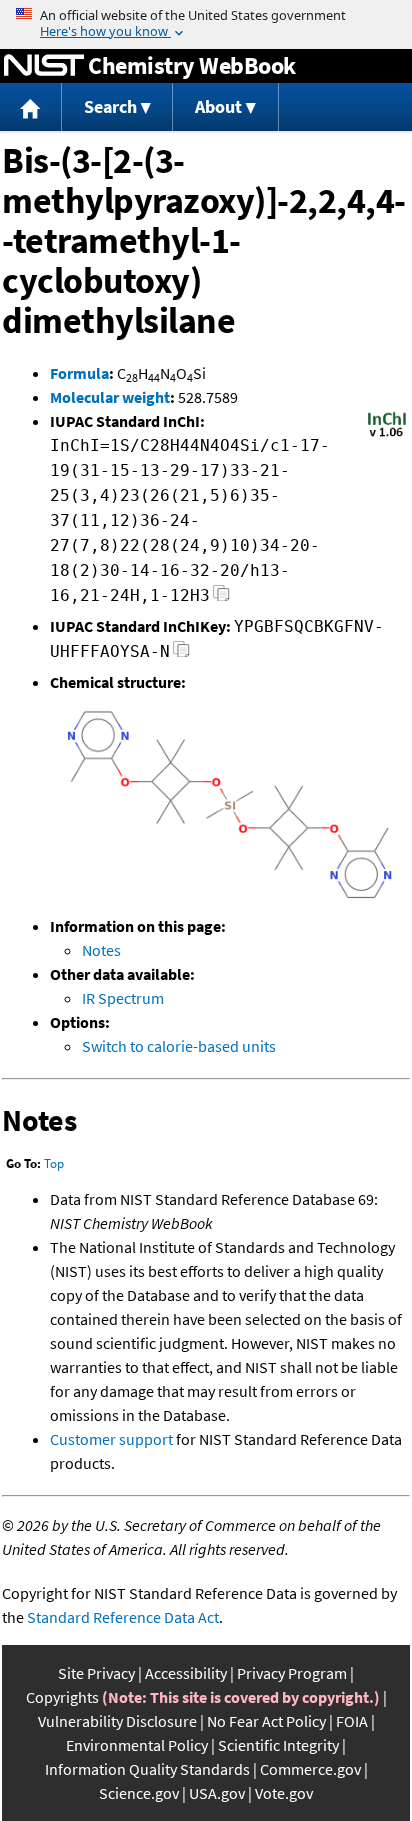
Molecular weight (110, 397)
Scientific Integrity (278, 1745)
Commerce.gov (310, 1769)
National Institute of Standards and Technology (44, 66)
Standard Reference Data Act (123, 1617)
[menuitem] (31, 107)
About (218, 106)
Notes (101, 950)
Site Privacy (96, 1673)
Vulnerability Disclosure (117, 1721)
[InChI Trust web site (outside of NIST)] (387, 435)
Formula (79, 373)
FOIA (352, 1721)
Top (54, 1163)
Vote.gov (284, 1793)
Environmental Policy (137, 1745)
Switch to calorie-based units (179, 1046)
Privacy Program (292, 1673)
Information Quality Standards (147, 1769)
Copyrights (62, 1697)
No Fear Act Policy (266, 1721)
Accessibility (186, 1673)
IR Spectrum (123, 998)
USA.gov (217, 1793)
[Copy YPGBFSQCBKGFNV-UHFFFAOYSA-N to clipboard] (181, 654)
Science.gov (139, 1793)
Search (110, 106)
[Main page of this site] (31, 107)
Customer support (111, 1439)
